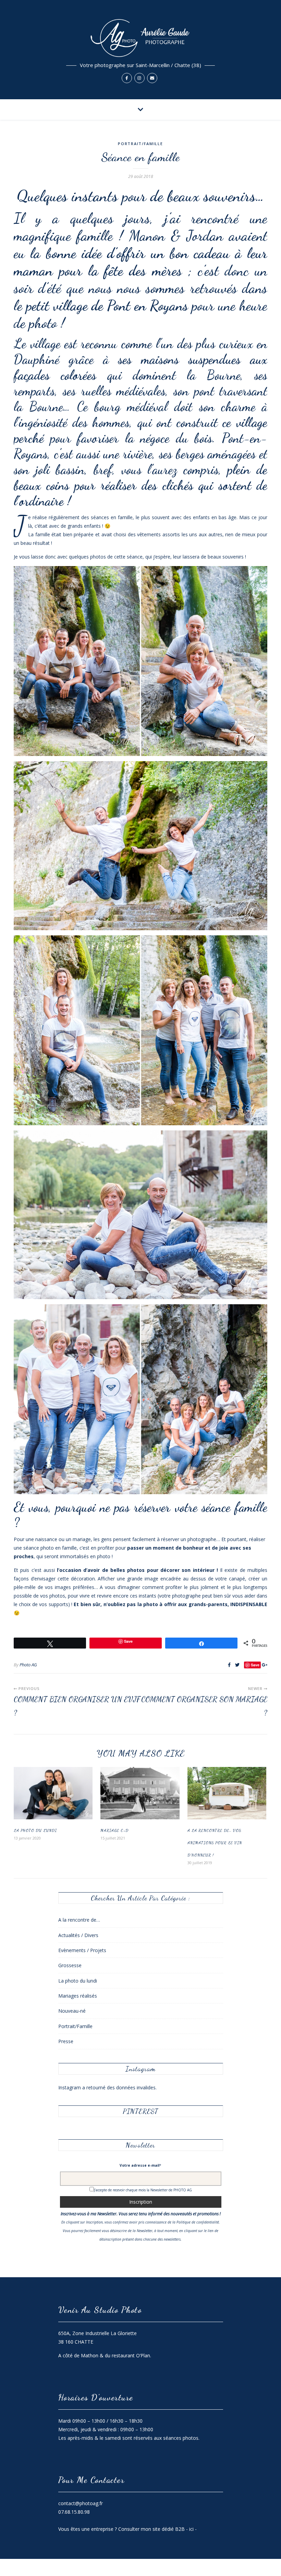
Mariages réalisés (78, 1996)
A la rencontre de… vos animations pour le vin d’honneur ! (215, 1843)
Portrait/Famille (140, 144)
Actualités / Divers (78, 1935)
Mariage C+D (114, 1830)
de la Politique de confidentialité (193, 2222)
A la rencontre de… (79, 1920)
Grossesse (70, 1965)
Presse (66, 2041)
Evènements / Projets (82, 1950)
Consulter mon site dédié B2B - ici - (157, 2529)
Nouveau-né (72, 2011)
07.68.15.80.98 (74, 2512)
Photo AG (28, 1665)
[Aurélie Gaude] (140, 50)
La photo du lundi (35, 1830)
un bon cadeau (190, 253)
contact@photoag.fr (81, 2503)
